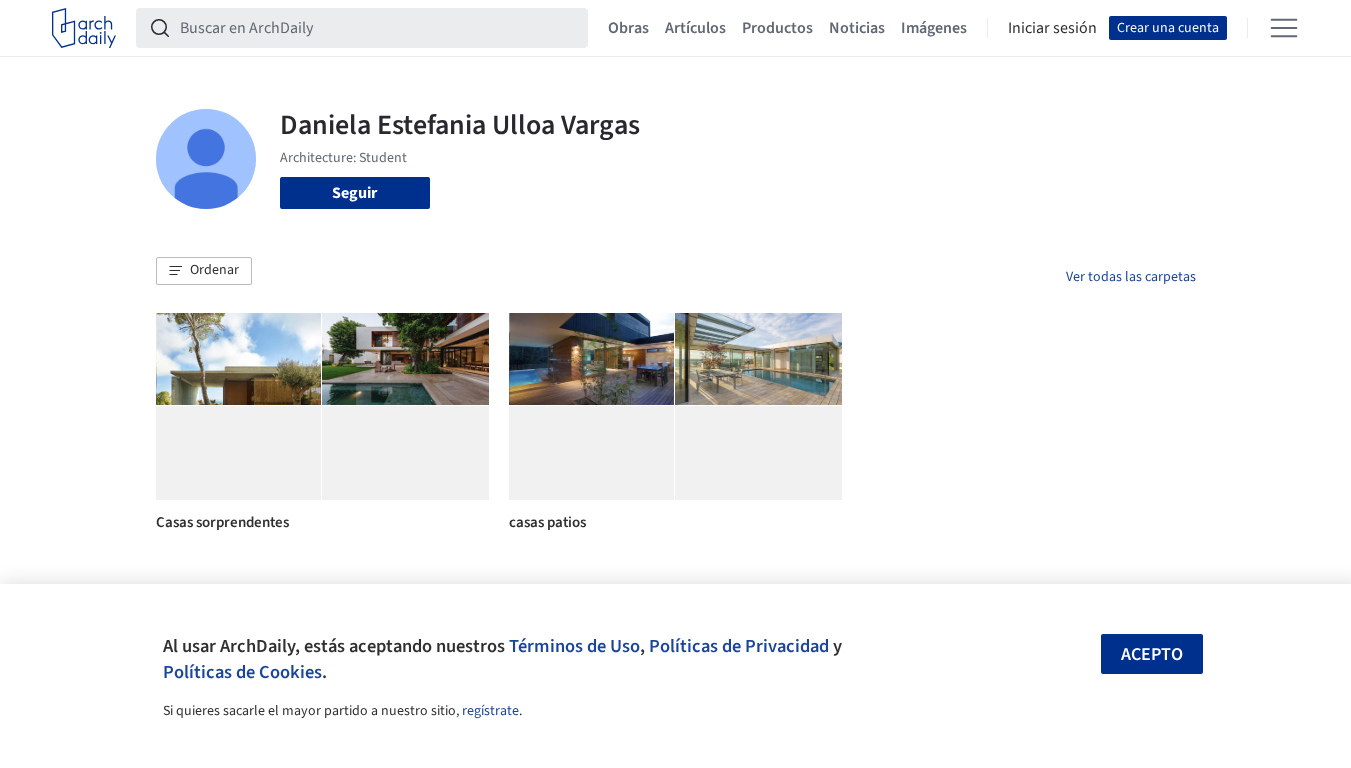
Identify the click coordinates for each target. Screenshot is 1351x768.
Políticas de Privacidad (739, 646)
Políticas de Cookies (242, 672)
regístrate (490, 711)
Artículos (695, 28)
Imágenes (934, 28)
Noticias (857, 28)
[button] (204, 271)
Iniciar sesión (1052, 28)
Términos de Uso (574, 646)
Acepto (1152, 654)
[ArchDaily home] (84, 28)
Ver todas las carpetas (1131, 277)
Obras (628, 28)
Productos (777, 28)
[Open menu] (1284, 28)
